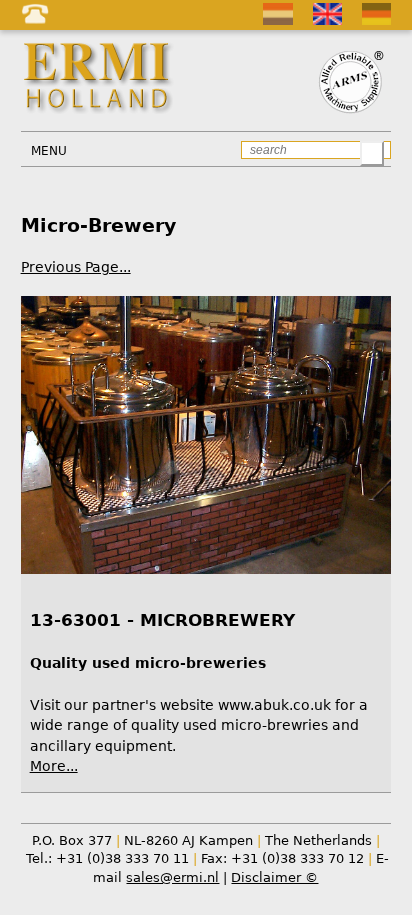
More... (54, 766)
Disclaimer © (274, 877)
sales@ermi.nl (172, 877)
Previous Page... (76, 267)
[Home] (100, 77)
